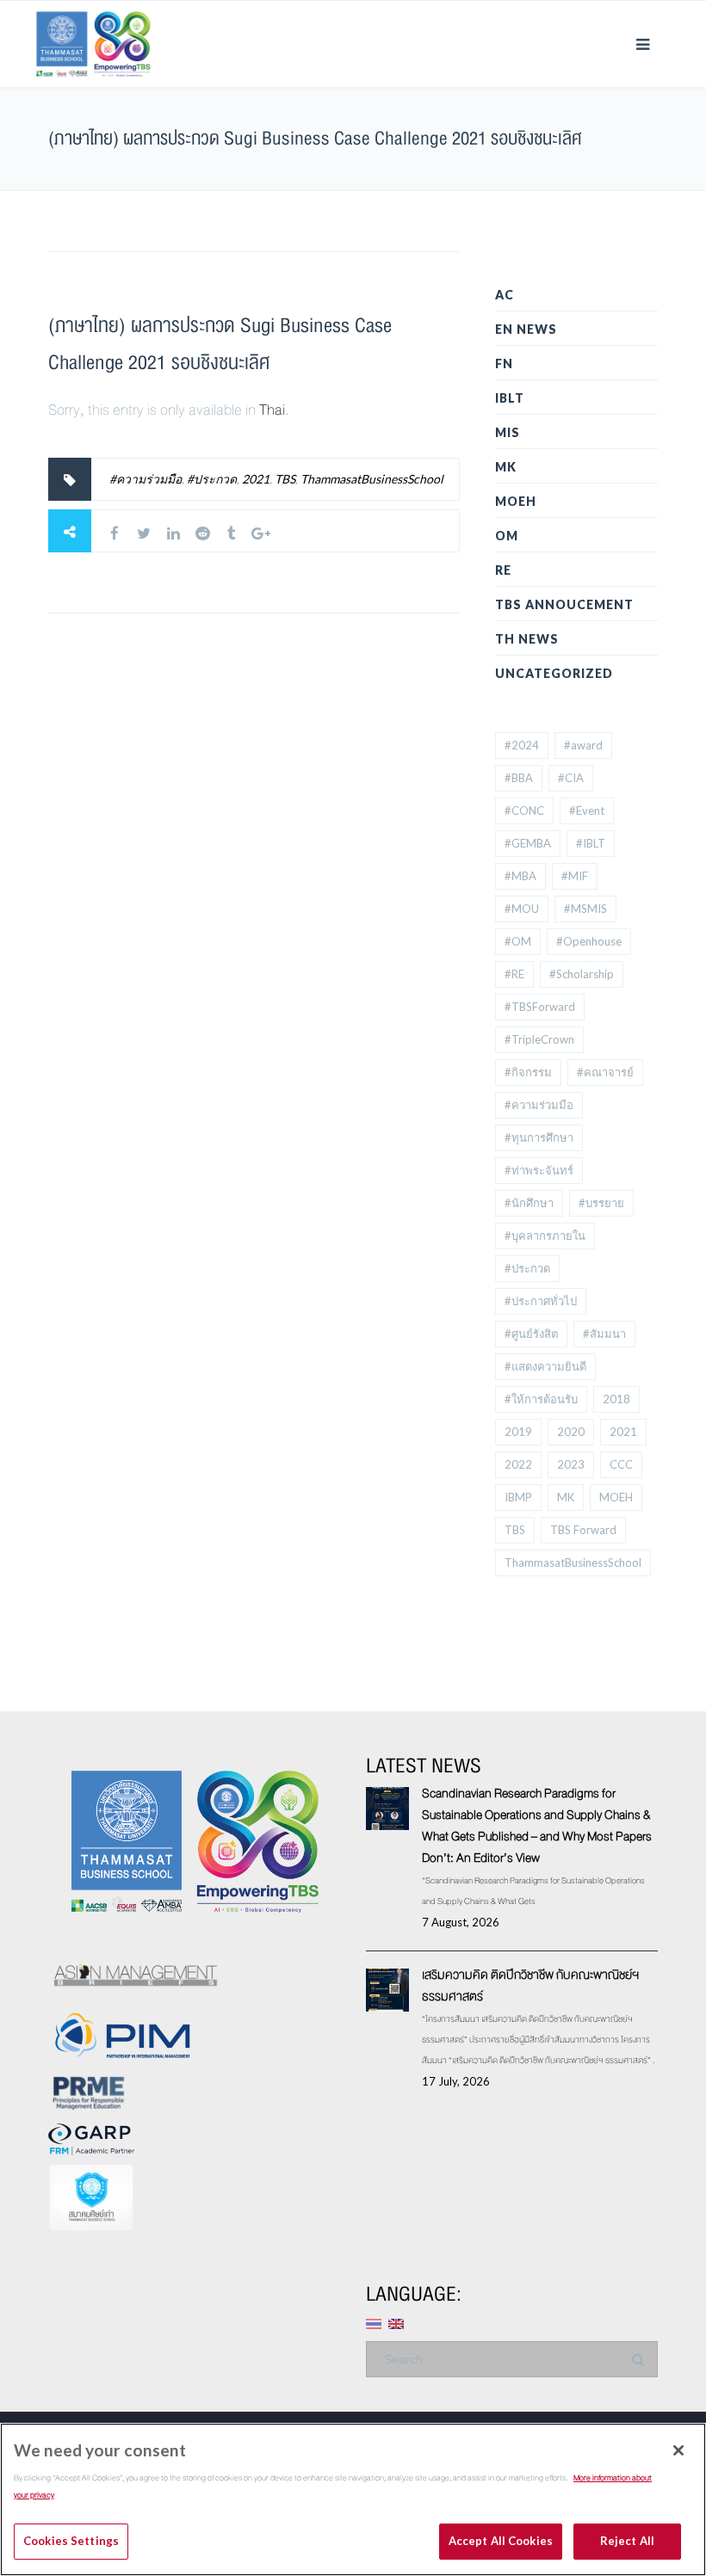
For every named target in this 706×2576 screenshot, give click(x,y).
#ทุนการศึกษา (539, 1137)
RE (503, 570)
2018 (616, 1399)
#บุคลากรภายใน (545, 1236)
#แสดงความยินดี (545, 1366)
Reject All (627, 2541)
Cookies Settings (71, 2541)
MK (506, 467)
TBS (285, 479)
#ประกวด (212, 479)
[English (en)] (396, 2322)
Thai (272, 410)
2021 (256, 479)
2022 (518, 1464)
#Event (587, 810)
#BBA (519, 778)
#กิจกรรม (528, 1072)
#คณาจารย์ (605, 1072)
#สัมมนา (604, 1334)
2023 (571, 1464)
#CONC (524, 810)
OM (507, 536)
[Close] (678, 2450)
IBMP (518, 1497)
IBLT (510, 398)
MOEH (516, 501)
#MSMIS (585, 909)
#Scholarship (582, 974)
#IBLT (591, 843)
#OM (518, 941)
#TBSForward (540, 1007)
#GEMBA (528, 843)
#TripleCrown (539, 1039)
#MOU (522, 909)
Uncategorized (554, 673)
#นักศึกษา (529, 1203)
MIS (508, 432)
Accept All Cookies (501, 2541)
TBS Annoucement (564, 604)
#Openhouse (589, 941)
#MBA (520, 876)
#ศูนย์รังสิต (531, 1334)
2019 (518, 1432)
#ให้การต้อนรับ (541, 1399)
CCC (621, 1464)
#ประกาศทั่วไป (541, 1301)
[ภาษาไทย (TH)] (374, 2322)
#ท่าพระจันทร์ (539, 1170)
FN (504, 364)
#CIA (571, 778)
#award (583, 745)
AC (505, 295)
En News (526, 329)
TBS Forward (583, 1530)
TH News (527, 639)
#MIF (575, 876)
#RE (514, 974)
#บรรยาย (601, 1203)
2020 (571, 1432)
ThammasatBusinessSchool (372, 479)
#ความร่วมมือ (146, 479)
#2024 (522, 745)
